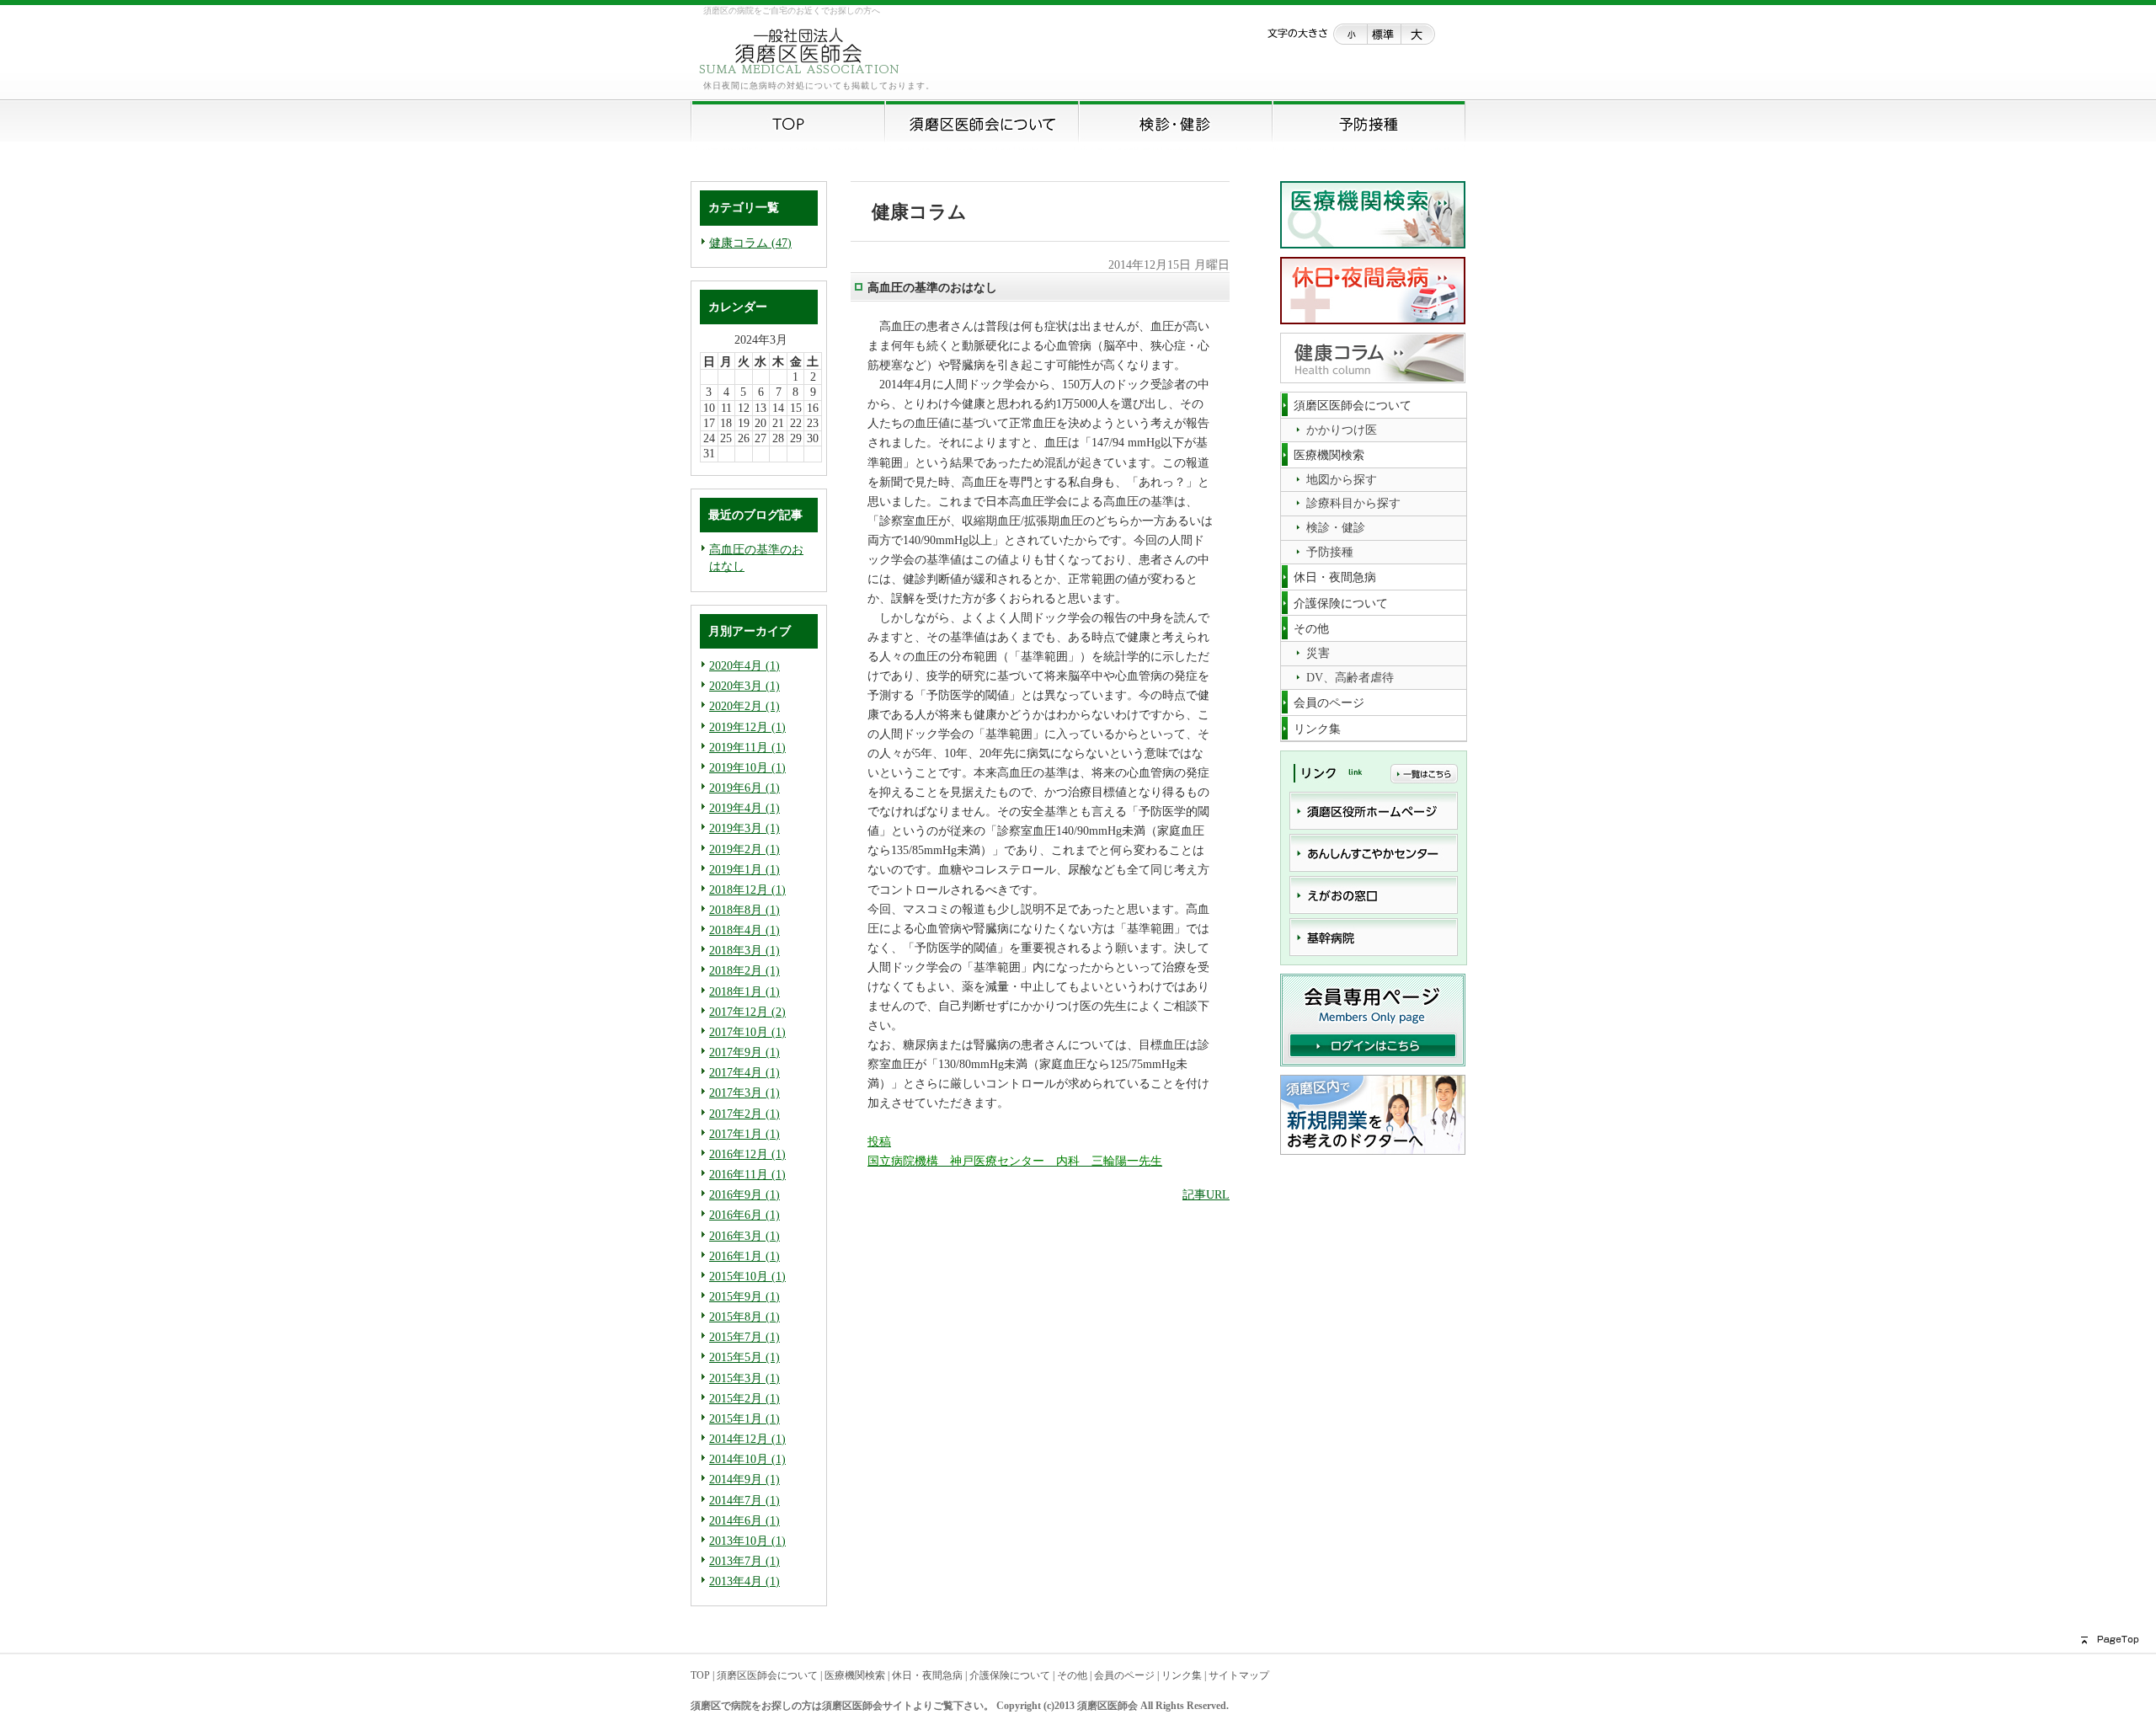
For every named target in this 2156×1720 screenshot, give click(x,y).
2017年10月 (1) (747, 1032)
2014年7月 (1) (744, 1500)
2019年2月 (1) (744, 849)
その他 (1072, 1675)
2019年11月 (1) (747, 747)
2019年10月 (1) (747, 767)
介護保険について (1010, 1675)
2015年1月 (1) (744, 1418)
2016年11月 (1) (747, 1174)
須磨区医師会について (767, 1675)
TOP (700, 1675)
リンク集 (1182, 1675)
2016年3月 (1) (744, 1236)
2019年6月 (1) (744, 788)
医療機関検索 (855, 1675)
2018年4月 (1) (744, 930)
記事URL (1206, 1194)
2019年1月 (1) (744, 869)
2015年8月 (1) (744, 1317)
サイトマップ (1239, 1675)
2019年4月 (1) (744, 808)
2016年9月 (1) (744, 1194)
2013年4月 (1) (744, 1581)
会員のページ (1124, 1675)
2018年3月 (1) (744, 950)
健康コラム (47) (750, 243)
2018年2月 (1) (744, 970)
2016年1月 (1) (744, 1256)
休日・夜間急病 (927, 1675)
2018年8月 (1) (744, 910)
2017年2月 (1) (744, 1114)
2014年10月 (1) (747, 1459)
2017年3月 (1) (744, 1092)
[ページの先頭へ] (1769, 1640)
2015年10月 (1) (747, 1276)
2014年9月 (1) (744, 1479)
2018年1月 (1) (744, 991)
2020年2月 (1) (744, 706)
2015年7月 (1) (744, 1337)
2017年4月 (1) (744, 1072)
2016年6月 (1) (744, 1215)
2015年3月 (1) (744, 1378)
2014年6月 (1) (744, 1520)
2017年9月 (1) (744, 1052)
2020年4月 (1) (744, 665)
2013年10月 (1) (747, 1541)
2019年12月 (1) (747, 727)
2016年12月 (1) (747, 1154)
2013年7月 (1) (744, 1561)
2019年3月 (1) (744, 828)
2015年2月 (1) (744, 1398)
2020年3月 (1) (744, 686)
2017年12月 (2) (747, 1012)
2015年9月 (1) (744, 1296)
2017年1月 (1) (744, 1134)
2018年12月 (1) (747, 889)
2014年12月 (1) (747, 1439)
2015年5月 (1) (744, 1357)
